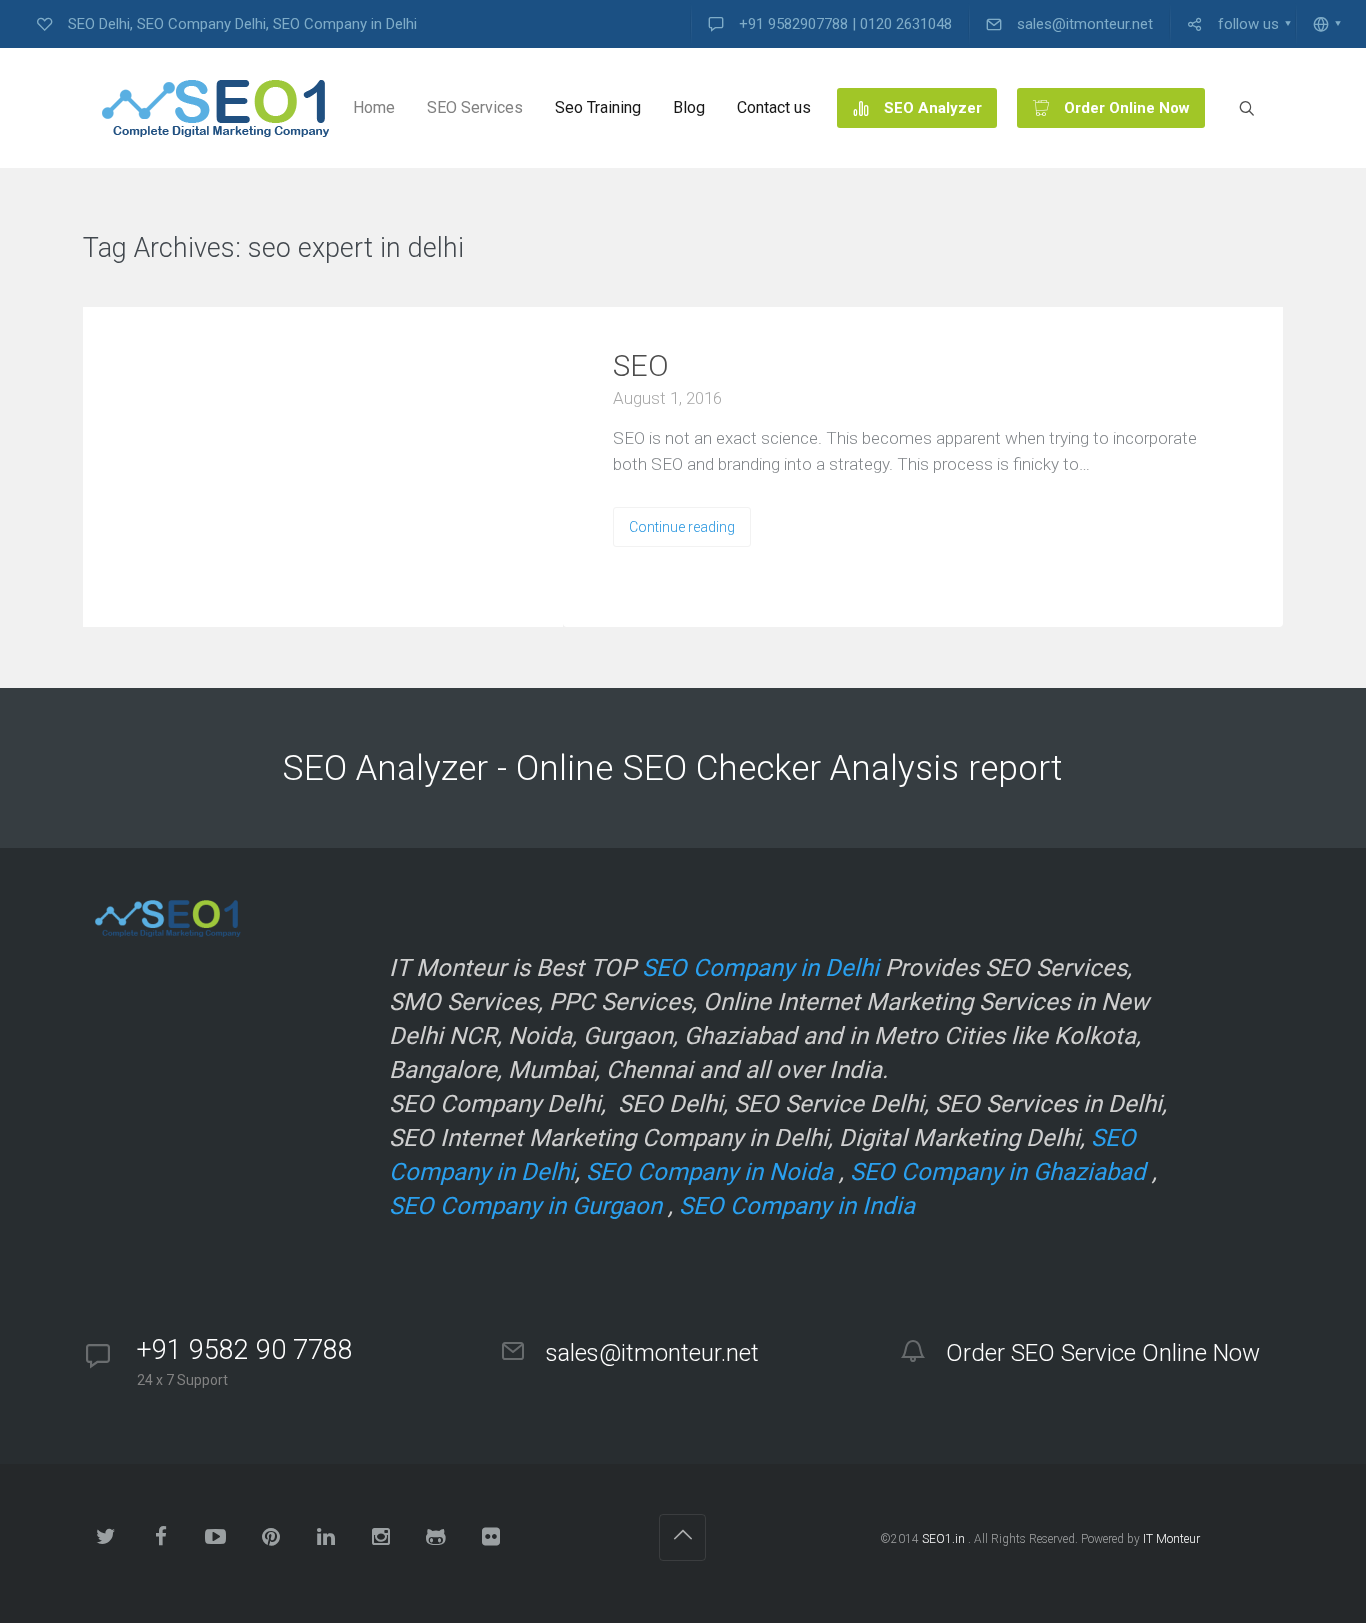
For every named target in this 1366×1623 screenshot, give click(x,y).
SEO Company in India (797, 1206)
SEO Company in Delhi (760, 968)
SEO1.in (943, 1539)
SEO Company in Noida (709, 1172)
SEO (641, 365)
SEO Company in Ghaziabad (998, 1172)
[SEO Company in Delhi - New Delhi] (208, 108)
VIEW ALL (525, 249)
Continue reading (682, 527)
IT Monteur (1171, 1539)
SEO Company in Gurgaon (525, 1206)
